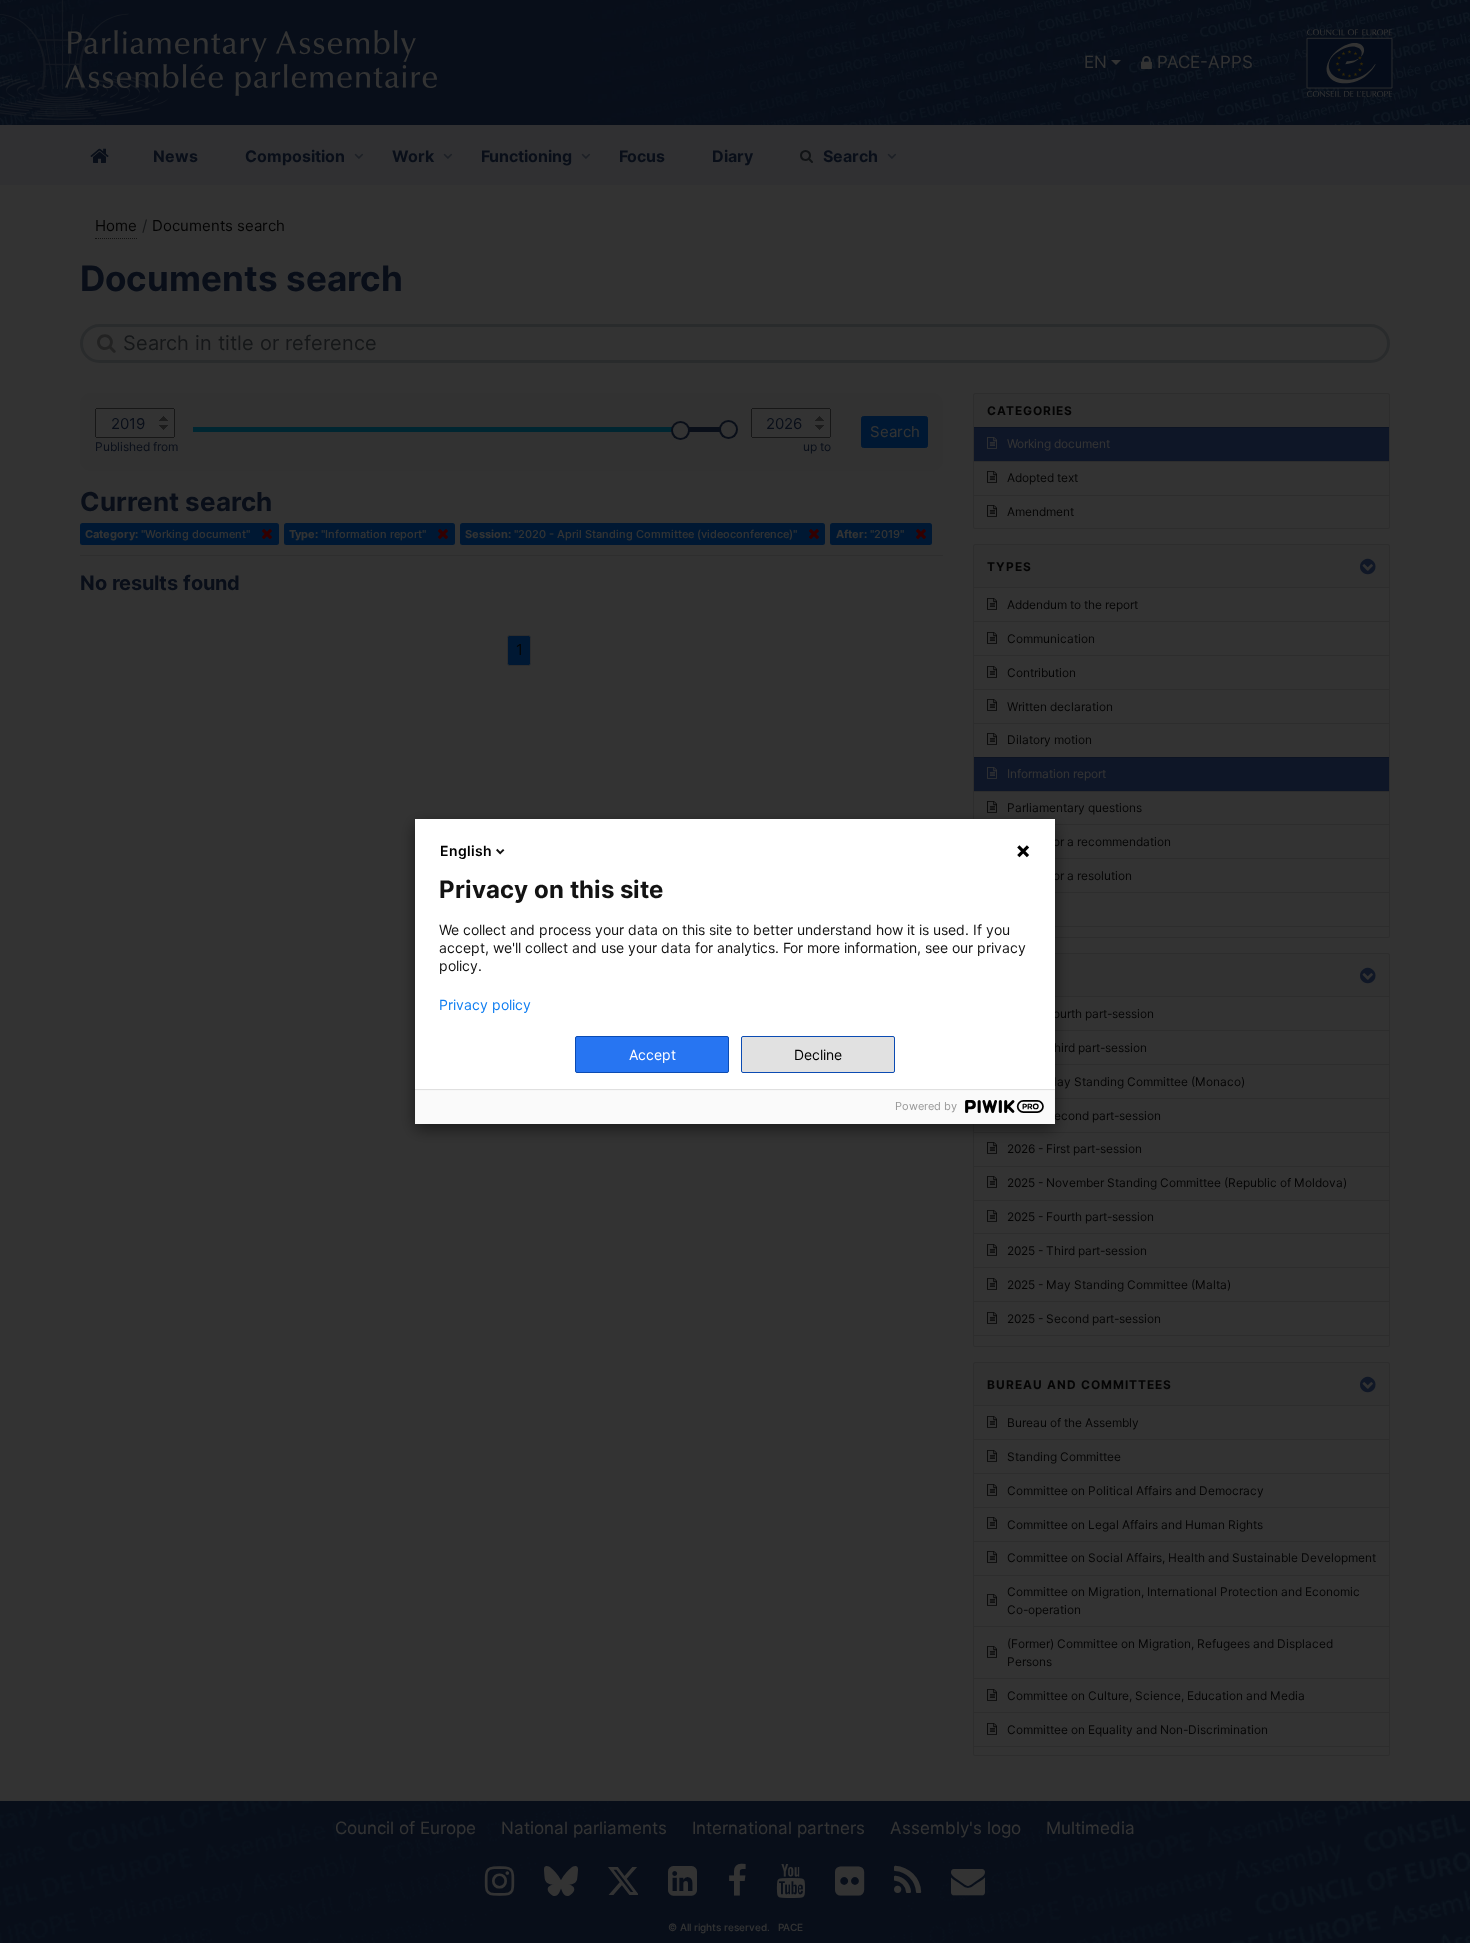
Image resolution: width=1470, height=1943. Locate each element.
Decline (818, 1054)
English (466, 850)
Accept (652, 1054)
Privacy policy (485, 1005)
